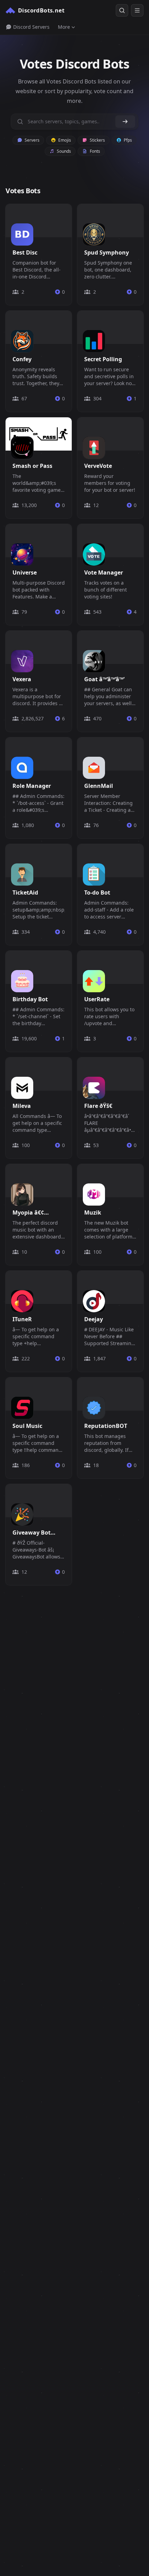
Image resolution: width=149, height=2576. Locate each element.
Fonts (94, 151)
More (64, 27)
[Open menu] (137, 10)
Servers (32, 140)
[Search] (122, 10)
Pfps (127, 140)
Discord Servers (31, 27)
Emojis (64, 140)
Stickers (97, 140)
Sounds (63, 151)
